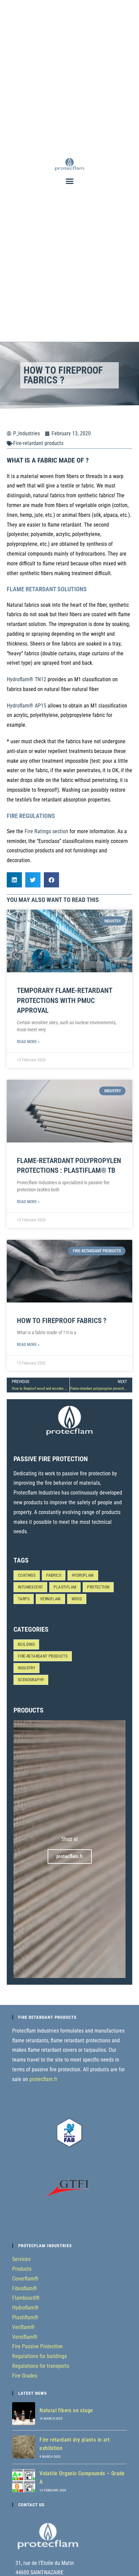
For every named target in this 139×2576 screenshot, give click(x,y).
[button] (69, 181)
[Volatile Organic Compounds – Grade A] (24, 2481)
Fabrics (54, 1575)
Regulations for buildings (39, 2356)
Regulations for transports (41, 2366)
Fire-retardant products (38, 443)
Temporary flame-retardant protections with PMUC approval (64, 1000)
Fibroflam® (25, 2288)
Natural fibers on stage (66, 2410)
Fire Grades (25, 2376)
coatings (27, 1575)
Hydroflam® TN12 (26, 679)
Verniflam (50, 1599)
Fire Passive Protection (37, 2346)
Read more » (28, 1042)
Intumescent (30, 1587)
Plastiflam (65, 1587)
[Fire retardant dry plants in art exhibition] (24, 2447)
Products (22, 2269)
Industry (26, 1668)
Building (26, 1644)
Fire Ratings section (46, 831)
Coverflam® (25, 2279)
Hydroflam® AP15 (26, 706)
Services (21, 2259)
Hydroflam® (25, 2308)
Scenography (31, 1680)
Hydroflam (83, 1575)
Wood (77, 1599)
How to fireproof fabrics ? (62, 1321)
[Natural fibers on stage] (24, 2414)
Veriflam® (23, 2327)
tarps (24, 1599)
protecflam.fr (43, 2079)
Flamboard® (26, 2298)
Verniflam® (25, 2337)
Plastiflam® (25, 2317)
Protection (98, 1587)
